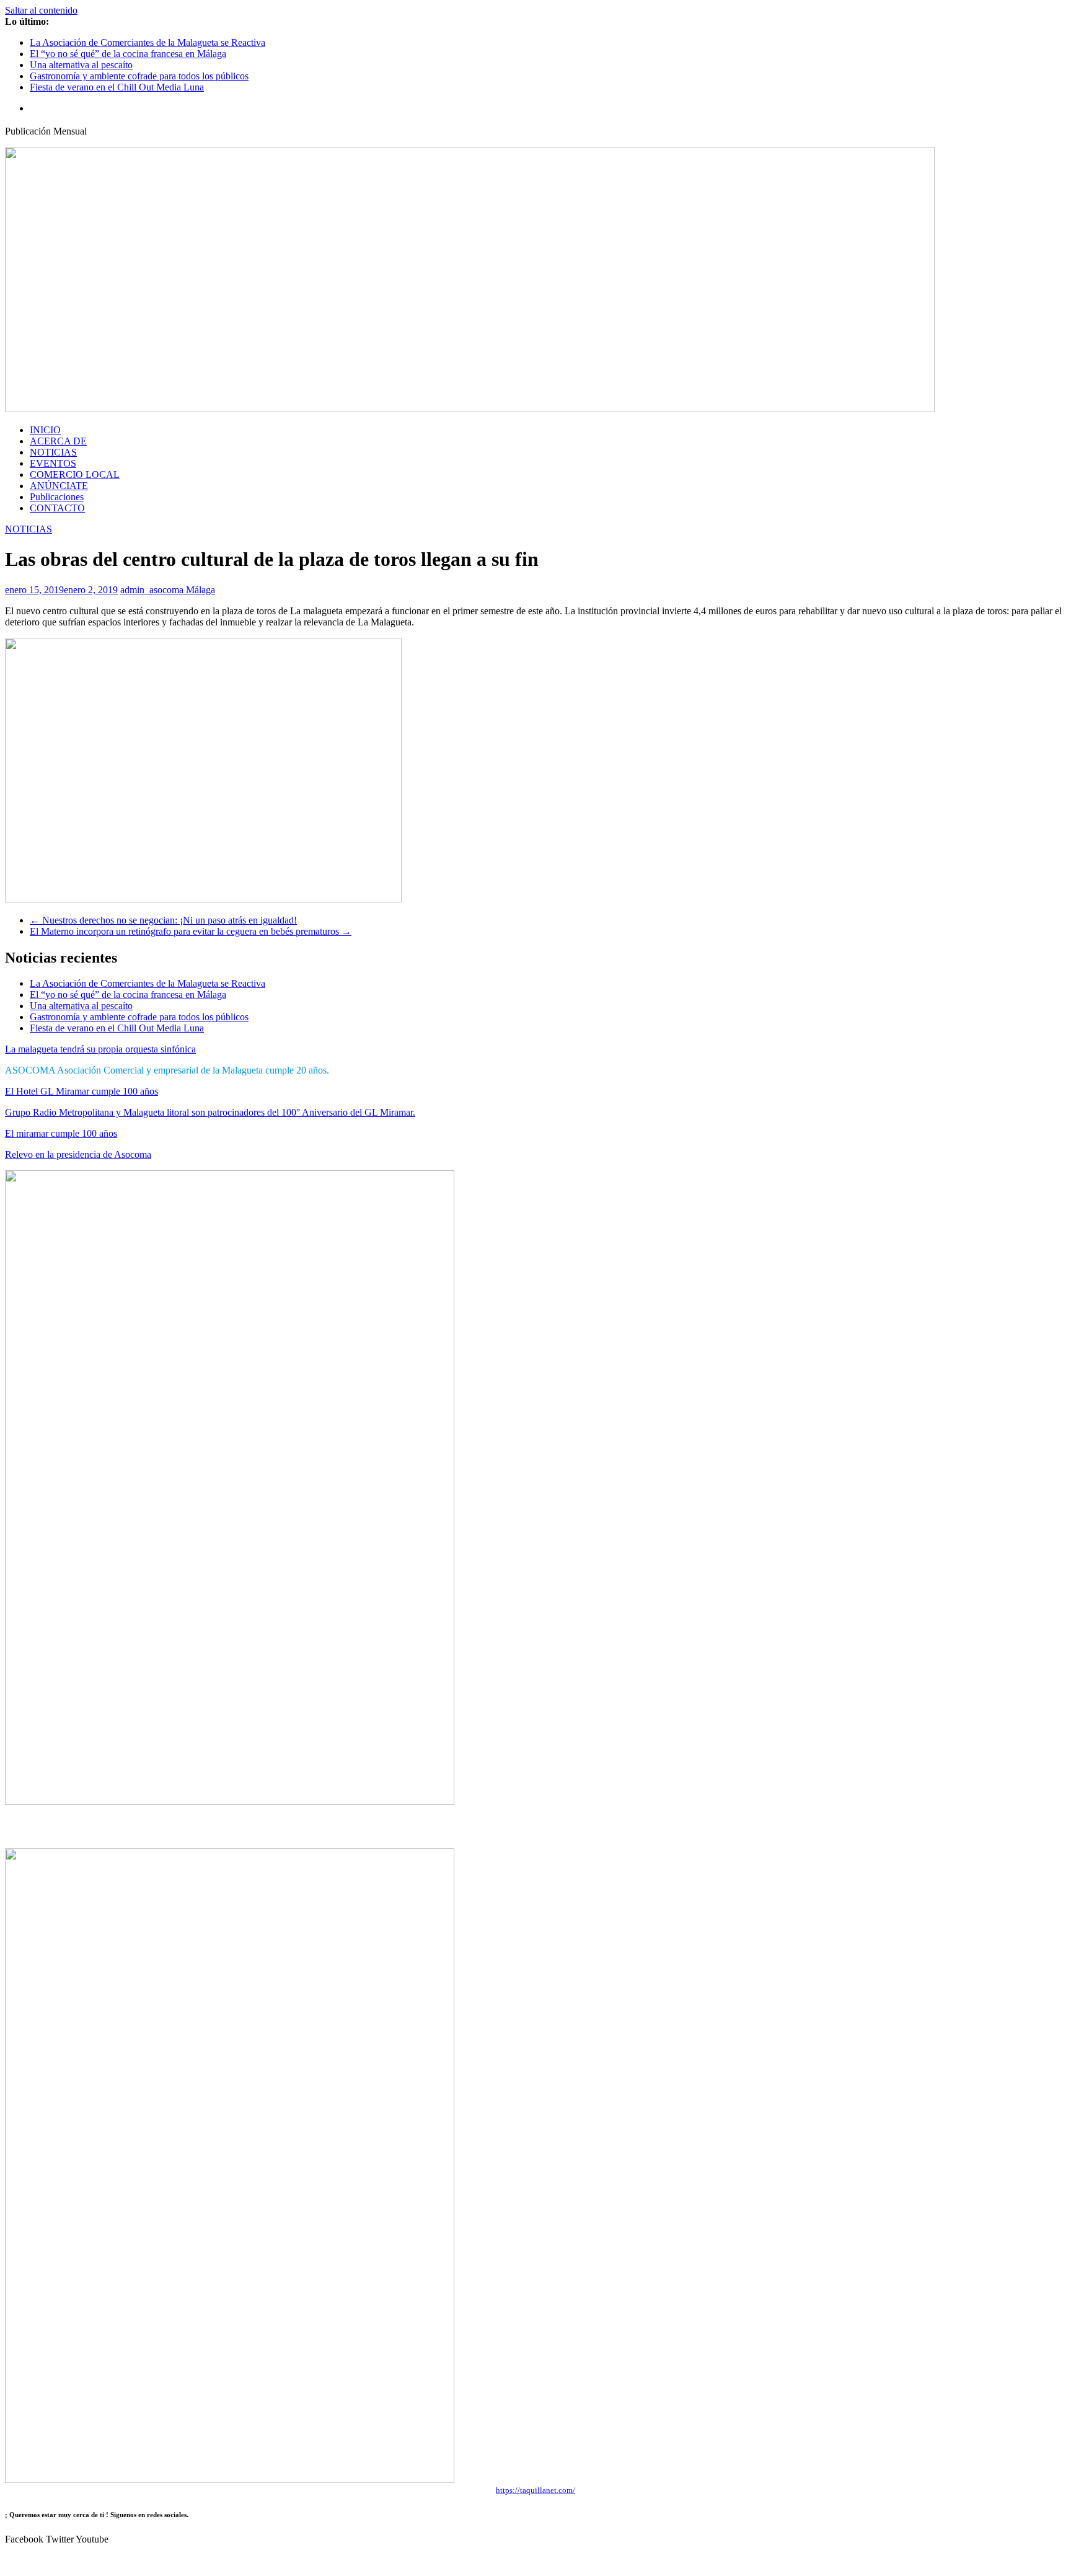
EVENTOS (53, 463)
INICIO (45, 430)
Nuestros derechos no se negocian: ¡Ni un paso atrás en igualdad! (163, 920)
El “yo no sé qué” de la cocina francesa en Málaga (128, 54)
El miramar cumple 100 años (61, 1133)
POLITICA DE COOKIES (596, 2560)
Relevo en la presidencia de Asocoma (78, 1154)
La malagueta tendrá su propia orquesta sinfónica (100, 1049)
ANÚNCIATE (59, 486)
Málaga (201, 590)
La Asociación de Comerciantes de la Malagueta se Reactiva (148, 42)
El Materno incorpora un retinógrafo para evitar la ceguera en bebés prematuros (191, 931)
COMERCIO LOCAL (75, 474)
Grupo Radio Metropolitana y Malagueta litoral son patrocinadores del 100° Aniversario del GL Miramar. (210, 1112)
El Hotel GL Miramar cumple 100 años (82, 1091)
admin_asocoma (153, 590)
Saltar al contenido (41, 10)
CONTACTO (57, 508)
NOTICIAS (53, 452)
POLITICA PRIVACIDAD (718, 2560)
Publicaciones (57, 497)
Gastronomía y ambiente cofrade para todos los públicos (139, 76)
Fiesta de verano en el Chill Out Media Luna (117, 87)
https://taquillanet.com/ (535, 2490)
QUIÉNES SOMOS (334, 2560)
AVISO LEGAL (492, 2560)
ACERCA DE (58, 441)
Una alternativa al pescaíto (81, 65)
